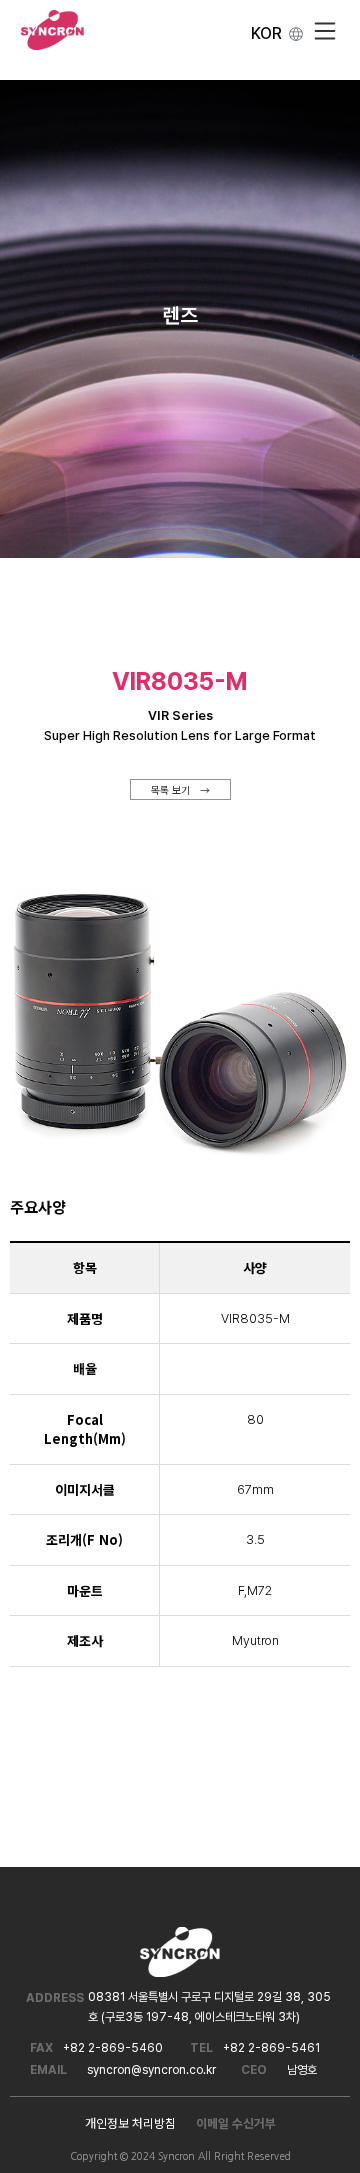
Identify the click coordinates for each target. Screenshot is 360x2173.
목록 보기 (170, 789)
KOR (266, 33)
